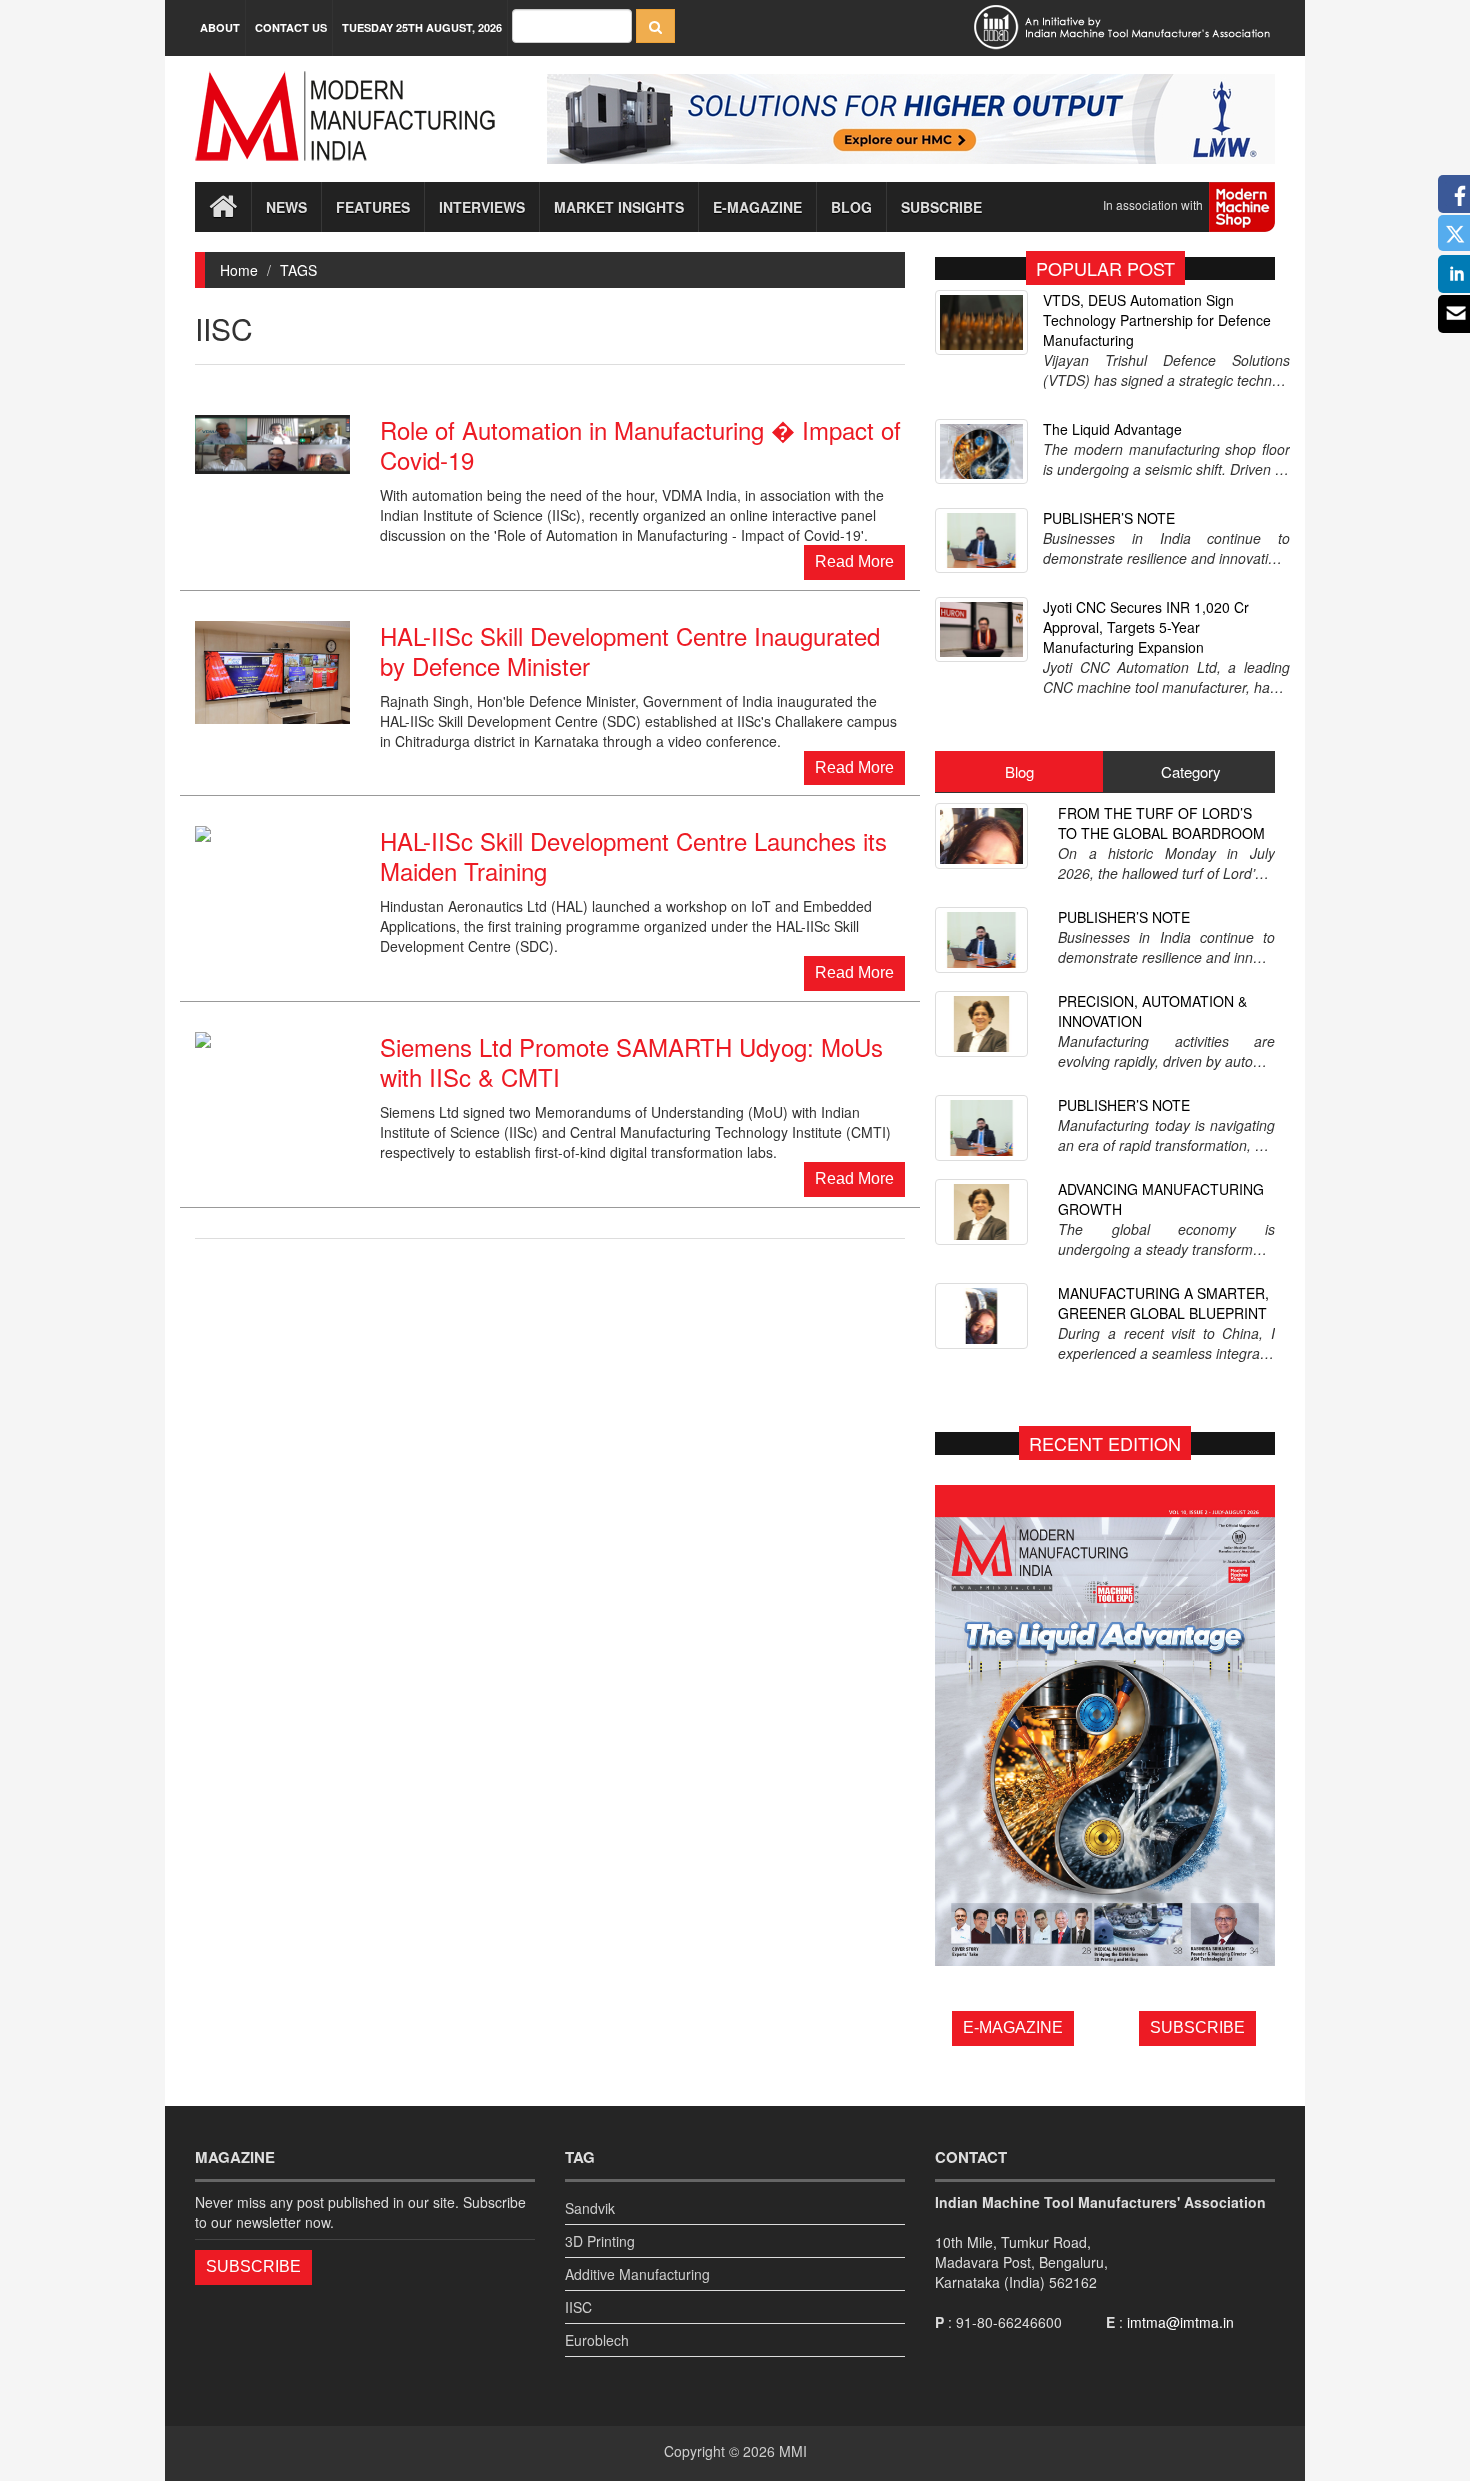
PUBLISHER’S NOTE (1109, 518)
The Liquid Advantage (1112, 429)
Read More (854, 561)
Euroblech (597, 2340)
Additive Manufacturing (637, 2274)
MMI (793, 2451)
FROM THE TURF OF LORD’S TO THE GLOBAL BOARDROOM (1161, 823)
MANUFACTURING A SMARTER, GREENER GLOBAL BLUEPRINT (1163, 1303)
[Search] (655, 26)
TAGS (298, 270)
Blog (851, 207)
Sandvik (590, 2208)
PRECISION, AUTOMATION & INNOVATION (1152, 1011)
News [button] (286, 207)
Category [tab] (1191, 771)
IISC (578, 2307)
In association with (1156, 204)
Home (239, 270)
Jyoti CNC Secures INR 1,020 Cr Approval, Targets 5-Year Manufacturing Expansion (1146, 627)
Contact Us (291, 27)
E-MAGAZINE (1013, 2027)
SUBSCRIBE (1197, 2027)
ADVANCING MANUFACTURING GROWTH (1161, 1199)
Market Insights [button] (619, 207)
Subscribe (941, 207)
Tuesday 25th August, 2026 (422, 27)
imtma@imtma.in (1180, 2322)
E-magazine (757, 207)
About (220, 27)
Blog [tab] (1019, 771)
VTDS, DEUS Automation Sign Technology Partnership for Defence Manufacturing (1157, 320)
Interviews (482, 207)
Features (373, 207)
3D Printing (600, 2241)
